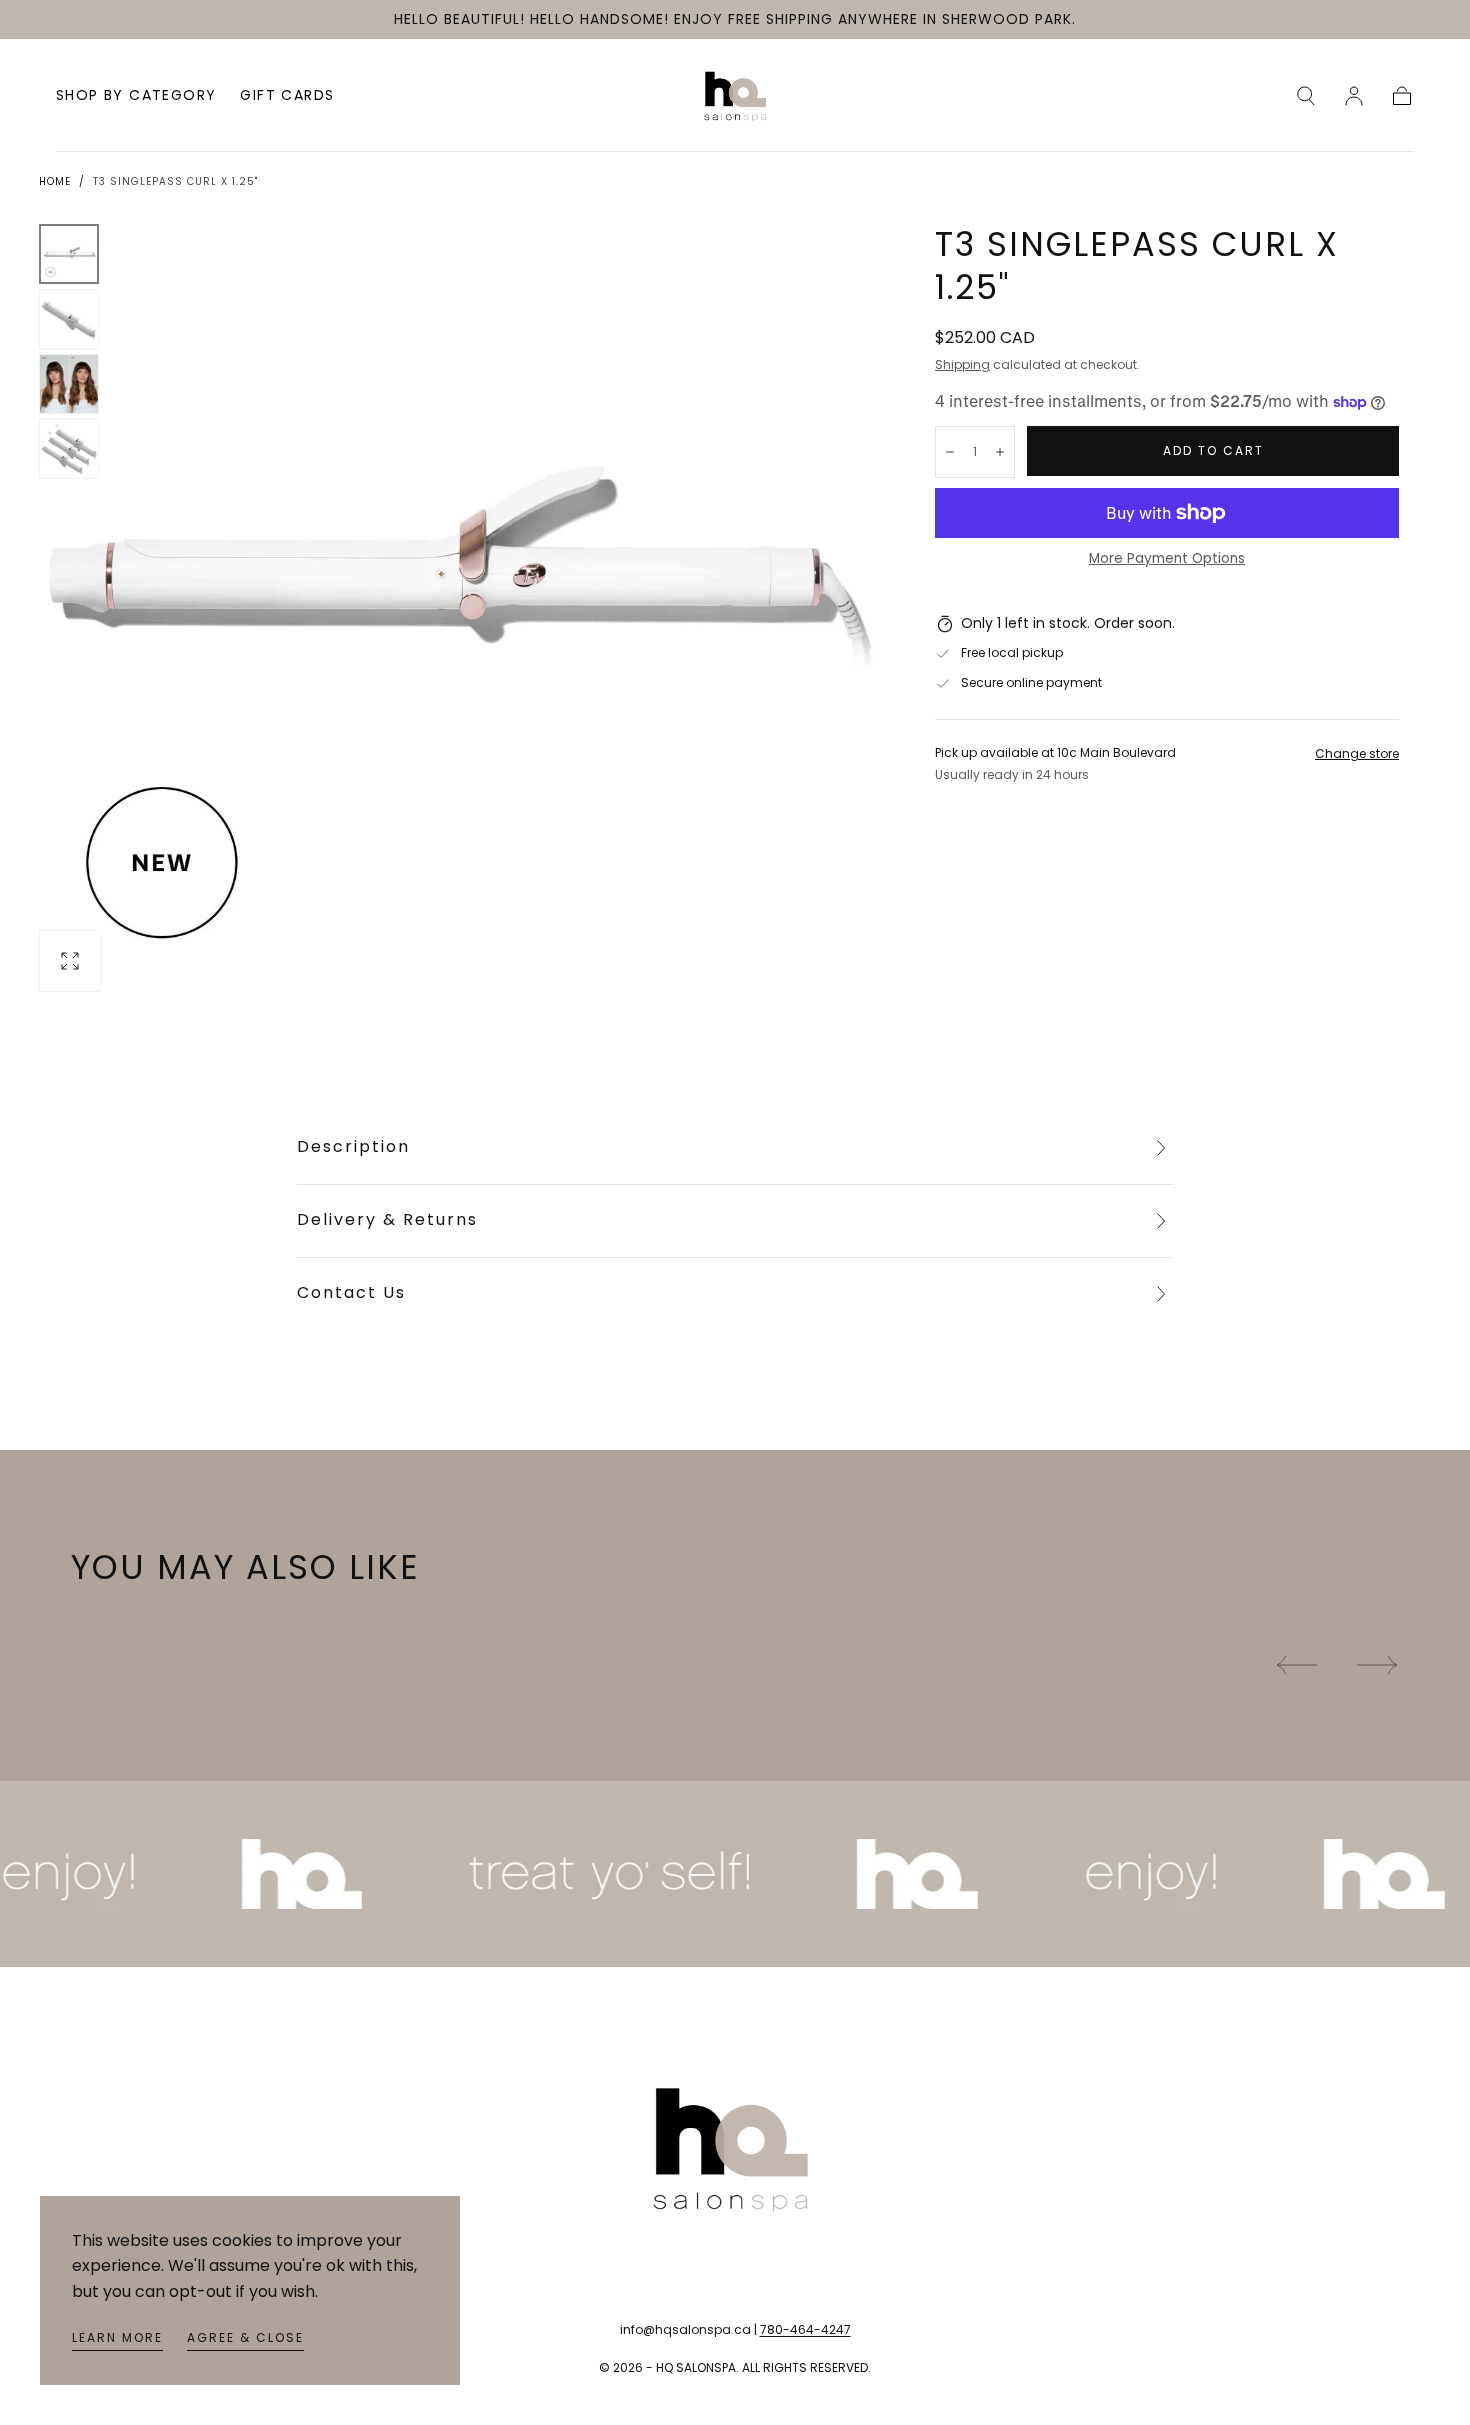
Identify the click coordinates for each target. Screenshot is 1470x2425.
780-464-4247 (805, 2329)
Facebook (105, 2155)
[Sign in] (1354, 96)
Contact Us (351, 1292)
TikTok (93, 2185)
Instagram (107, 2124)
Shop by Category (136, 97)
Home (55, 181)
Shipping (962, 364)
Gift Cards (287, 97)
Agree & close (245, 2337)
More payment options (1167, 558)
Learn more (117, 2337)
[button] (1306, 96)
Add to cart (1213, 450)
